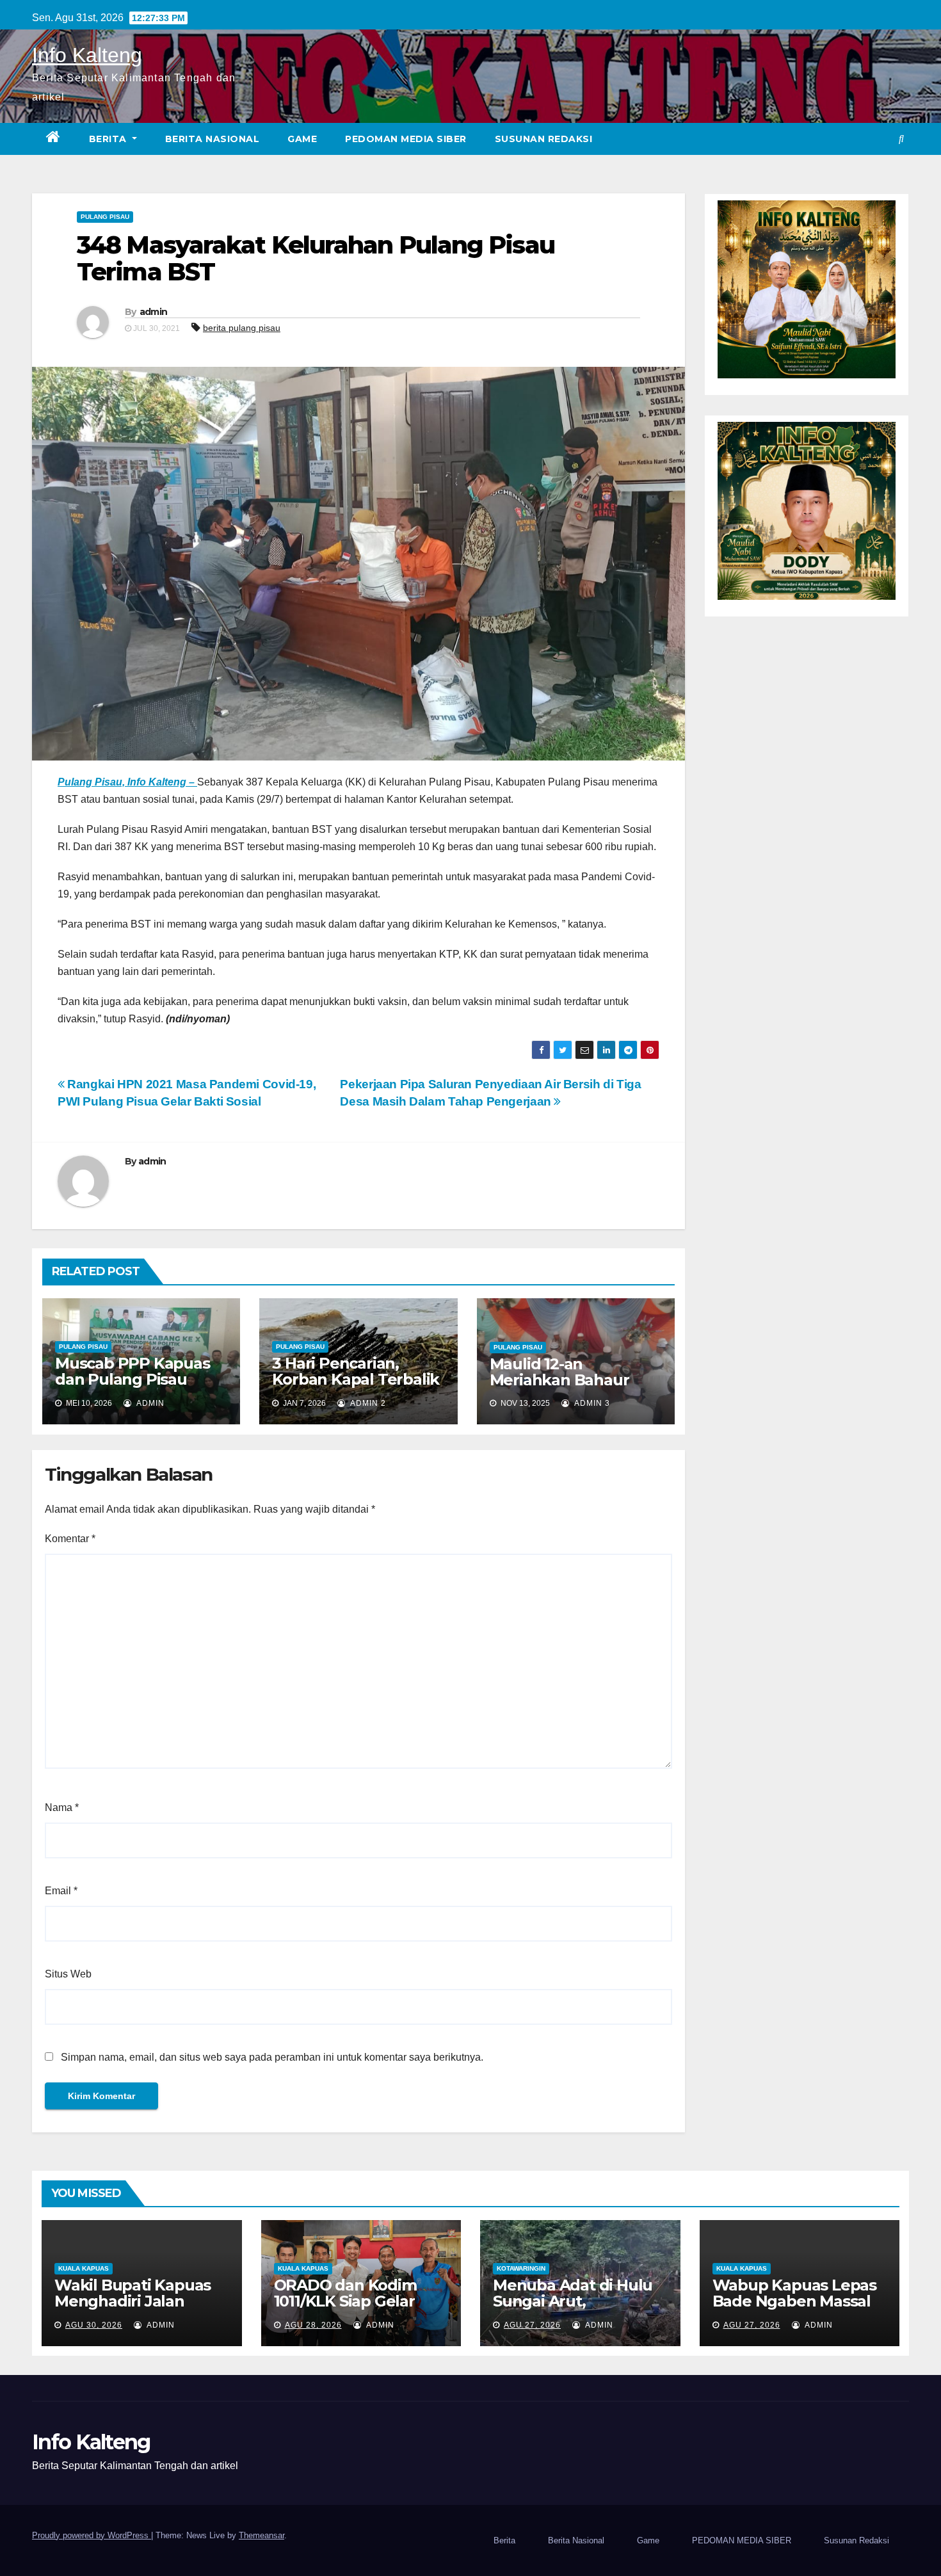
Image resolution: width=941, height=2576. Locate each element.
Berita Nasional (213, 139)
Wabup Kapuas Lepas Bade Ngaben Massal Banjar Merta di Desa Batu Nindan (794, 2309)
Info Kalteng (87, 55)
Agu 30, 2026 (94, 2325)
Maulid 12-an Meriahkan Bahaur (559, 1372)
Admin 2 (367, 1403)
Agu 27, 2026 (532, 2325)
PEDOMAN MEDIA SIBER (406, 139)
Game (302, 139)
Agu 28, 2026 (313, 2325)
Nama (62, 1807)
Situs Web (68, 1974)
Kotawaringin (521, 2268)
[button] (901, 139)
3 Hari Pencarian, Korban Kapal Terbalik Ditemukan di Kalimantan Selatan (356, 1387)
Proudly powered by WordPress (92, 2535)
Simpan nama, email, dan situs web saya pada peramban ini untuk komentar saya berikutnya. (272, 2057)
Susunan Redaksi (544, 139)
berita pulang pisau (242, 328)
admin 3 (591, 1403)
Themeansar (261, 2535)
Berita (109, 139)
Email (61, 1891)
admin (154, 312)
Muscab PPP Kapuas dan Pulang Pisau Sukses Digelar (133, 1379)
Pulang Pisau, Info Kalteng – (127, 782)
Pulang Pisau (105, 217)
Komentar (70, 1539)
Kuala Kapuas (84, 2268)
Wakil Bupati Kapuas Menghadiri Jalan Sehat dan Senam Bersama (133, 2309)
